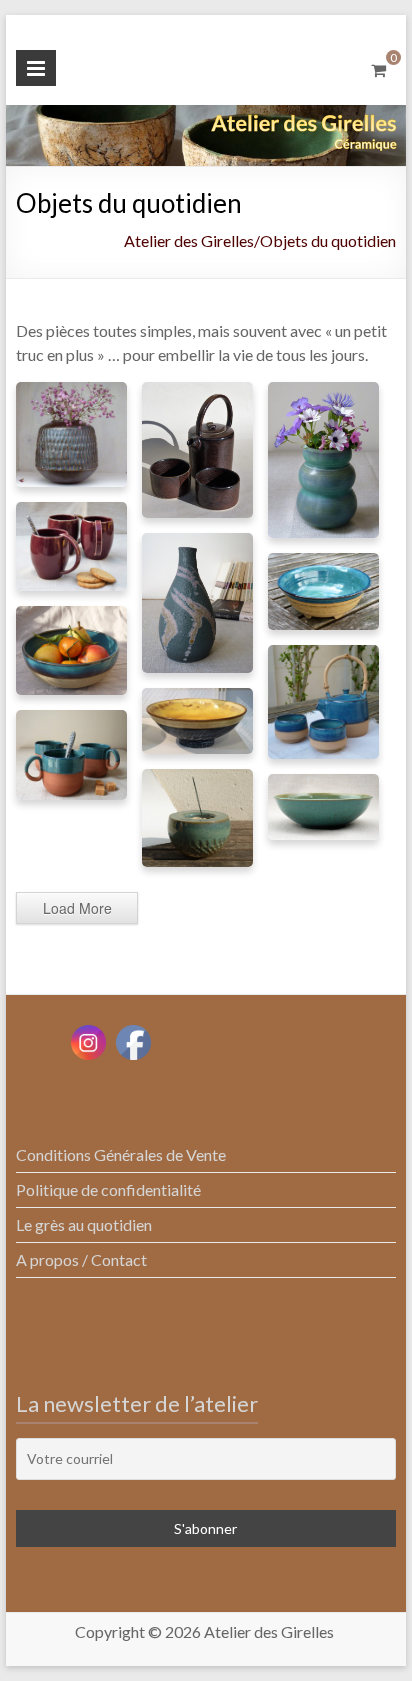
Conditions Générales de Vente (121, 1154)
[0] (378, 70)
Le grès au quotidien (84, 1224)
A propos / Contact (81, 1259)
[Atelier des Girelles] (206, 118)
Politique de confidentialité (108, 1189)
